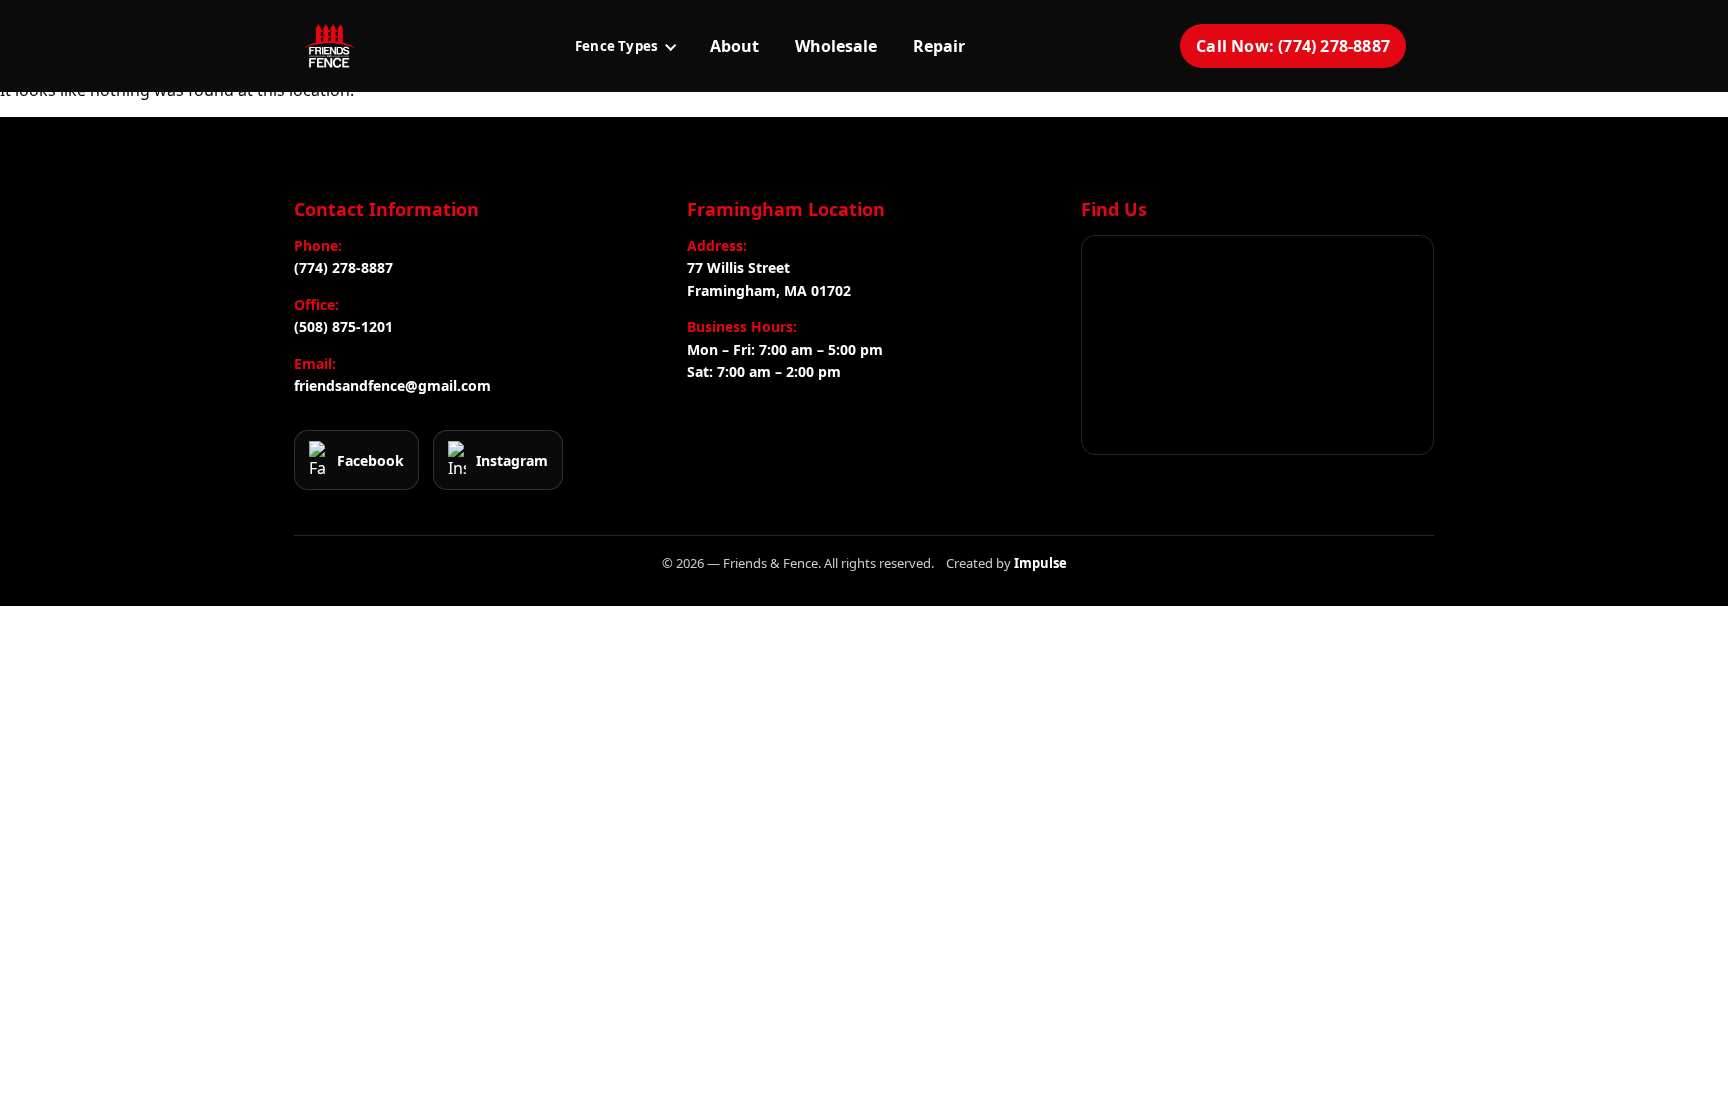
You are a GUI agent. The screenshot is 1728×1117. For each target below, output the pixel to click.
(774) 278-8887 (343, 267)
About (734, 46)
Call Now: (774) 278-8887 (1293, 46)
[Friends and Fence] (329, 46)
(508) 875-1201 (343, 326)
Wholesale (836, 46)
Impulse (1040, 563)
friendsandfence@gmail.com (392, 385)
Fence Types (616, 46)
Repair (939, 46)
